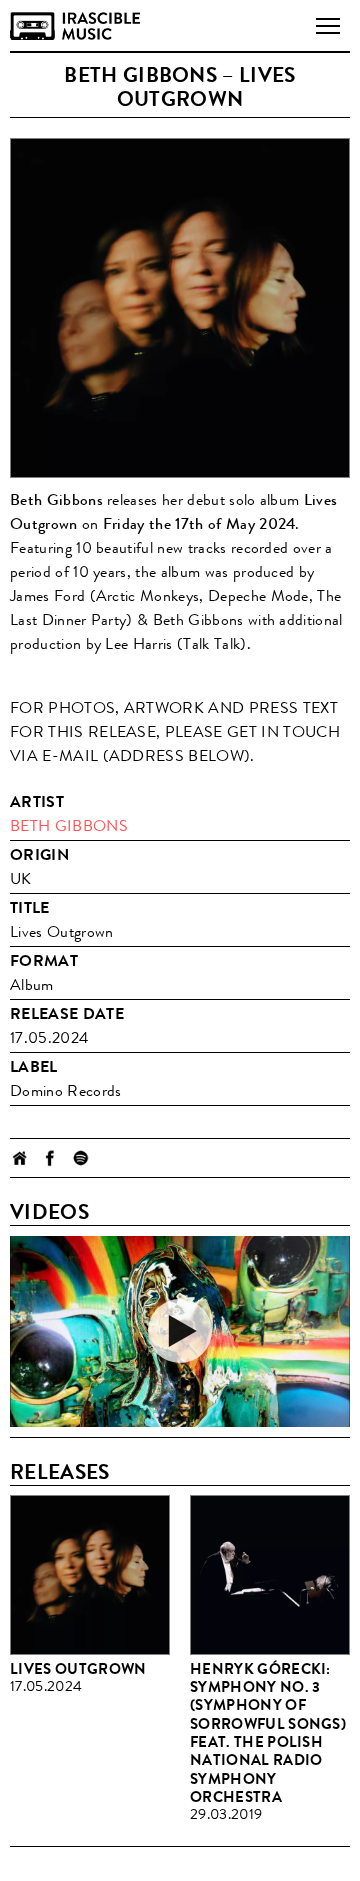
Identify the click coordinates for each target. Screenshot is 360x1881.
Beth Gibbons (69, 825)
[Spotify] (80, 1158)
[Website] (20, 1158)
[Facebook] (50, 1158)
